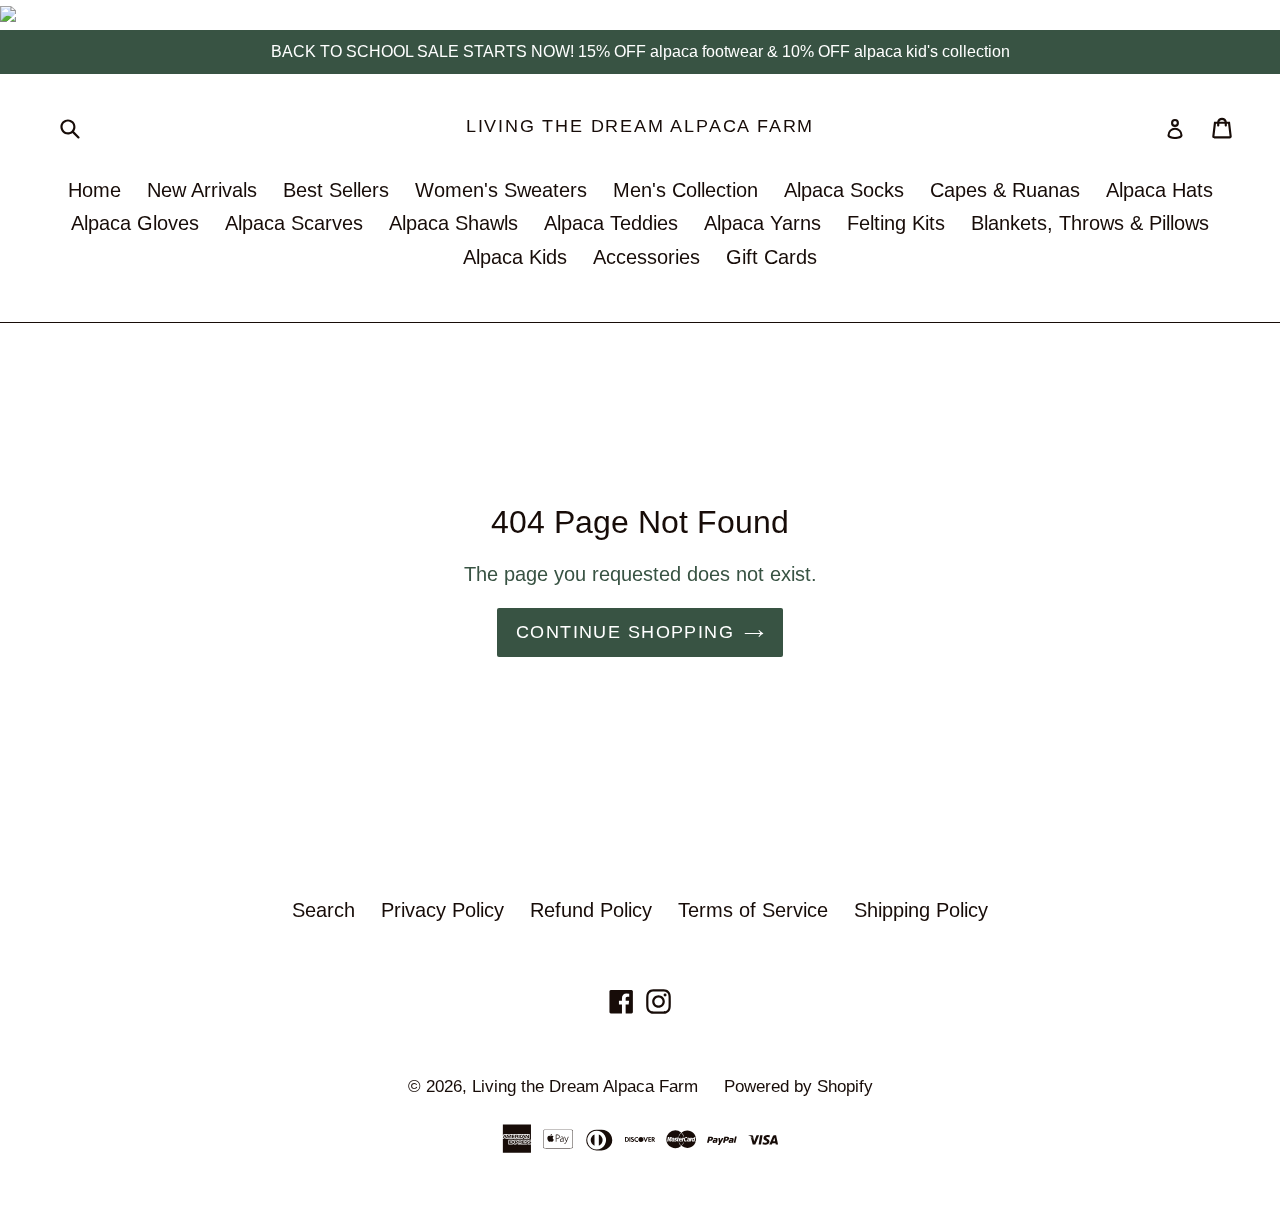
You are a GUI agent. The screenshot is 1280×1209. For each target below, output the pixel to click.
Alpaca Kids (515, 257)
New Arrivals (202, 190)
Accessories (646, 257)
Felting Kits (896, 223)
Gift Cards (771, 257)
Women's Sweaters (501, 190)
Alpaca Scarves (294, 223)
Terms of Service (753, 910)
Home (94, 190)
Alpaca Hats (1159, 190)
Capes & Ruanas (1005, 190)
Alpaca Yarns (762, 223)
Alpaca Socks (844, 190)
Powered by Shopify (798, 1086)
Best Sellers (336, 190)
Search (323, 910)
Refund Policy (591, 910)
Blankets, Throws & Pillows (1090, 223)
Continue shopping (625, 632)
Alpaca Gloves (135, 223)
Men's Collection (685, 190)
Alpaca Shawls (453, 223)
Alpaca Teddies (611, 223)
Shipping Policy (921, 910)
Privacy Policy (442, 910)
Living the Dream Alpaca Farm (640, 126)
